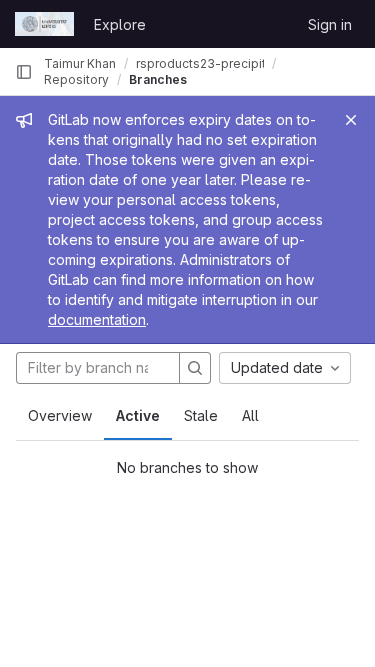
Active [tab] (138, 415)
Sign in (330, 24)
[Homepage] (44, 24)
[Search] (195, 368)
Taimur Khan (80, 63)
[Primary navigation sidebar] (24, 72)
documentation (97, 319)
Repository (76, 79)
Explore (120, 24)
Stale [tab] (201, 415)
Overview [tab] (60, 415)
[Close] (351, 120)
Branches (158, 79)
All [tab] (250, 415)
